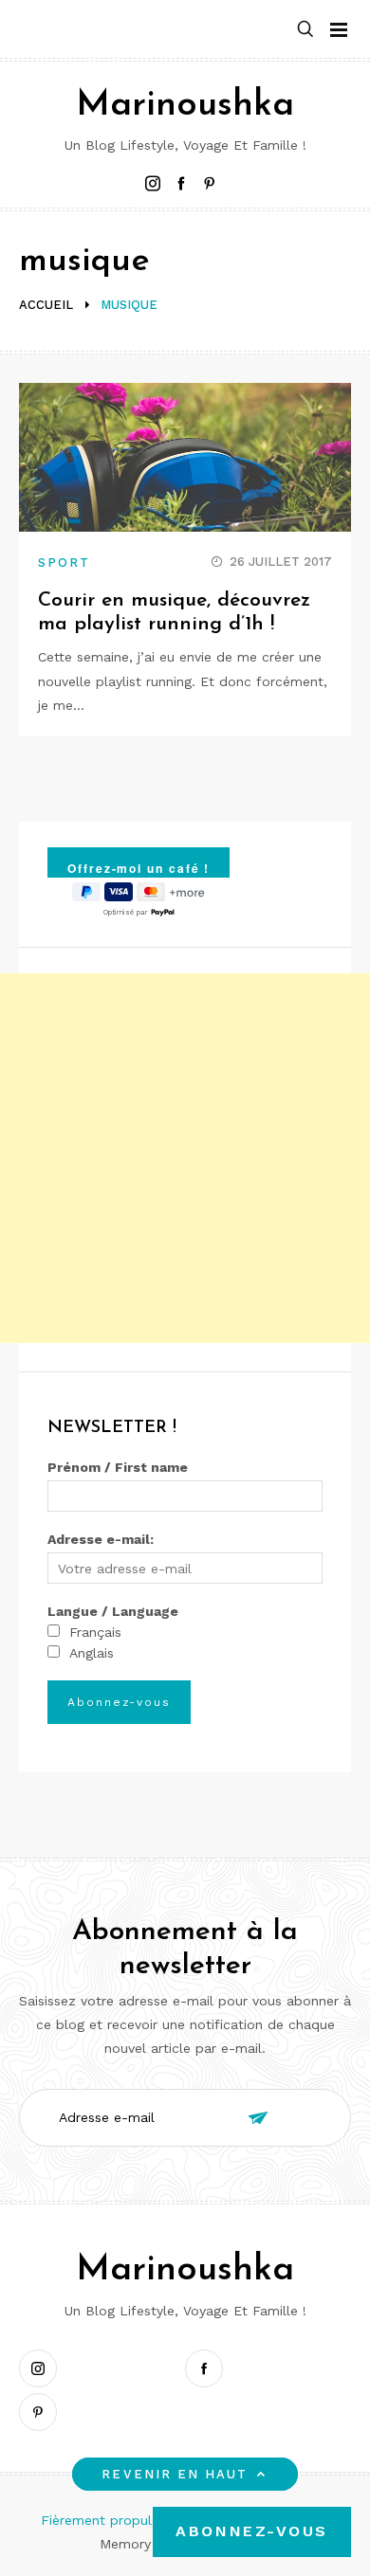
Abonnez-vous (252, 2531)
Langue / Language (113, 1611)
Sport (64, 562)
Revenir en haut (175, 2474)
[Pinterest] (43, 2412)
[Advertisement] (185, 1158)
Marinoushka (185, 106)
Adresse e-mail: (101, 1539)
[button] (305, 30)
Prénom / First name (118, 1467)
